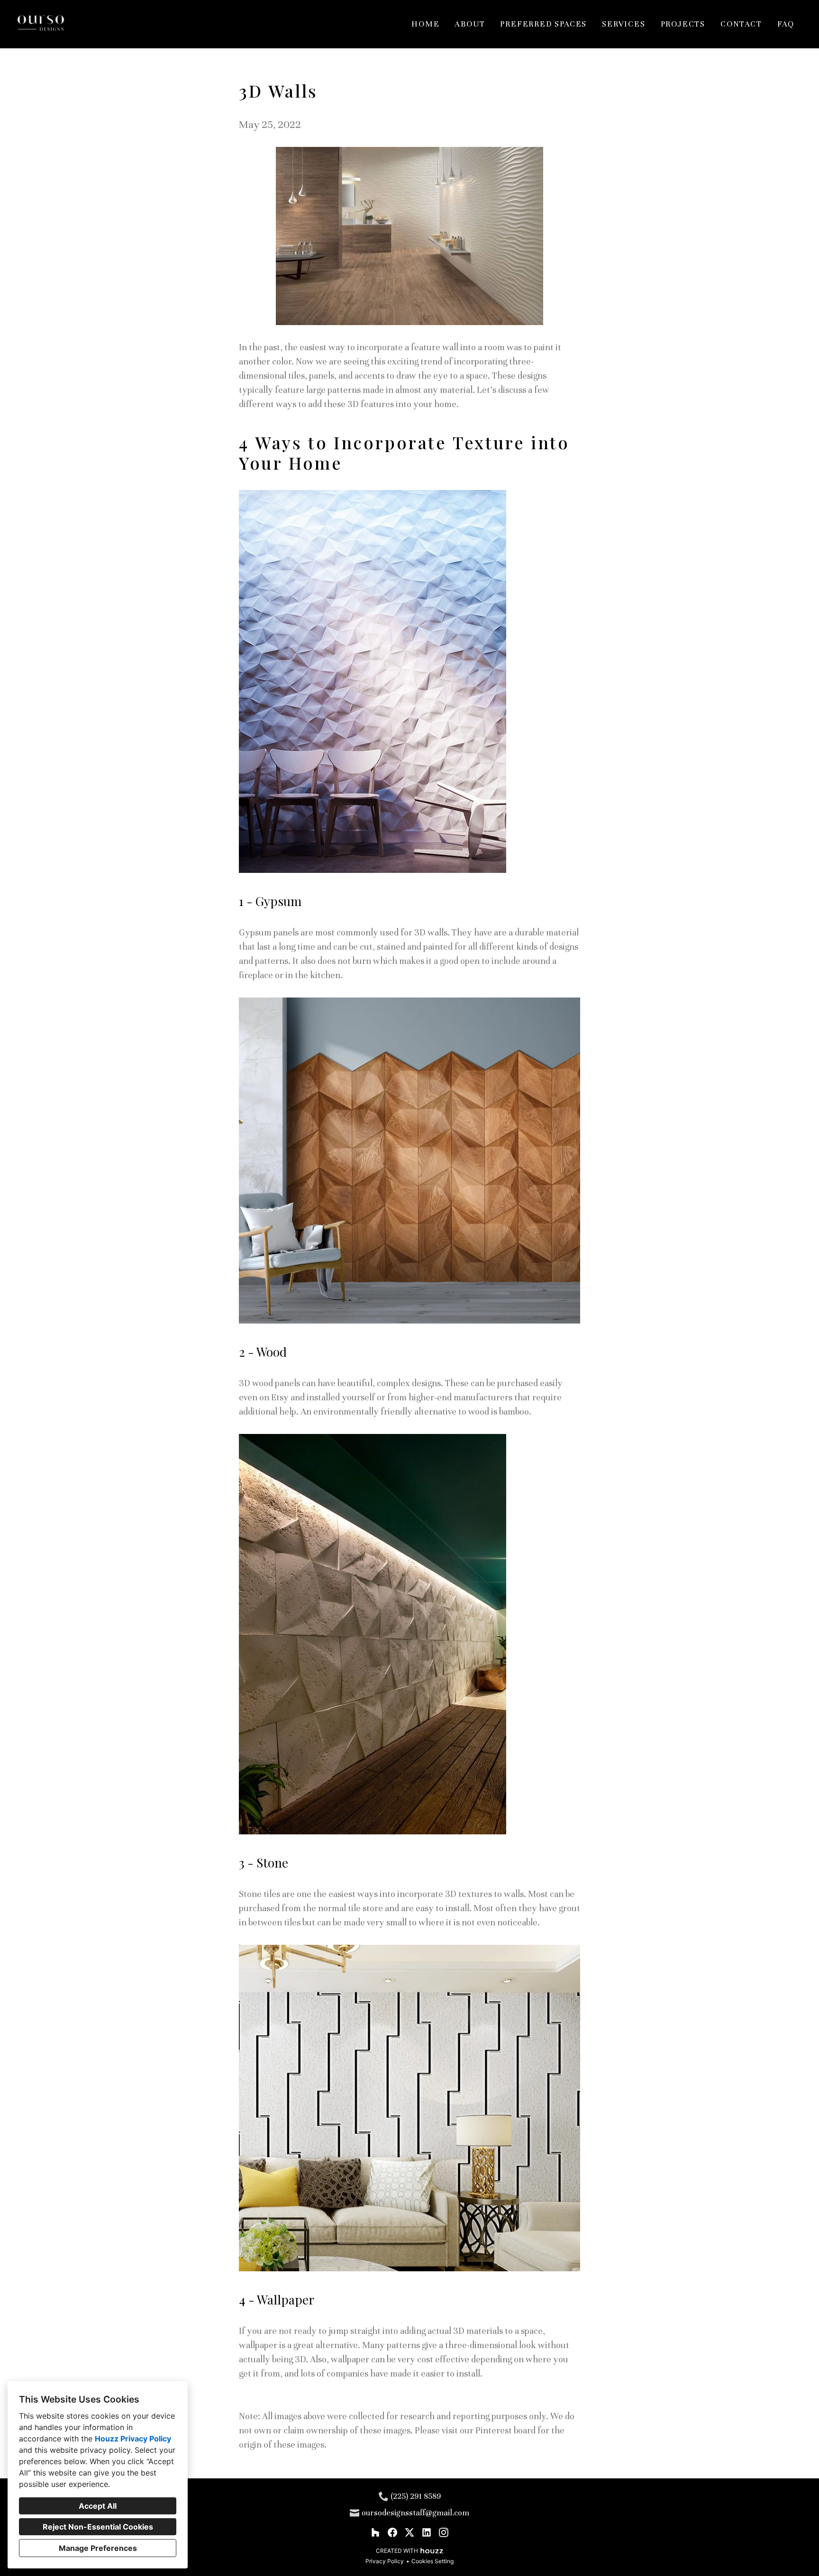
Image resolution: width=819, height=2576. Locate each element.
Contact (741, 24)
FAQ (786, 24)
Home (425, 24)
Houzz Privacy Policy (133, 2439)
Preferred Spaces (543, 24)
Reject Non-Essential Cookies (98, 2527)
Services (623, 24)
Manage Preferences (98, 2548)
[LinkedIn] (427, 2532)
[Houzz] (375, 2532)
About (470, 24)
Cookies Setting (432, 2561)
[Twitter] (409, 2532)
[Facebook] (392, 2532)
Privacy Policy (385, 2561)
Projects (683, 24)
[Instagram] (444, 2532)
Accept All (98, 2506)
